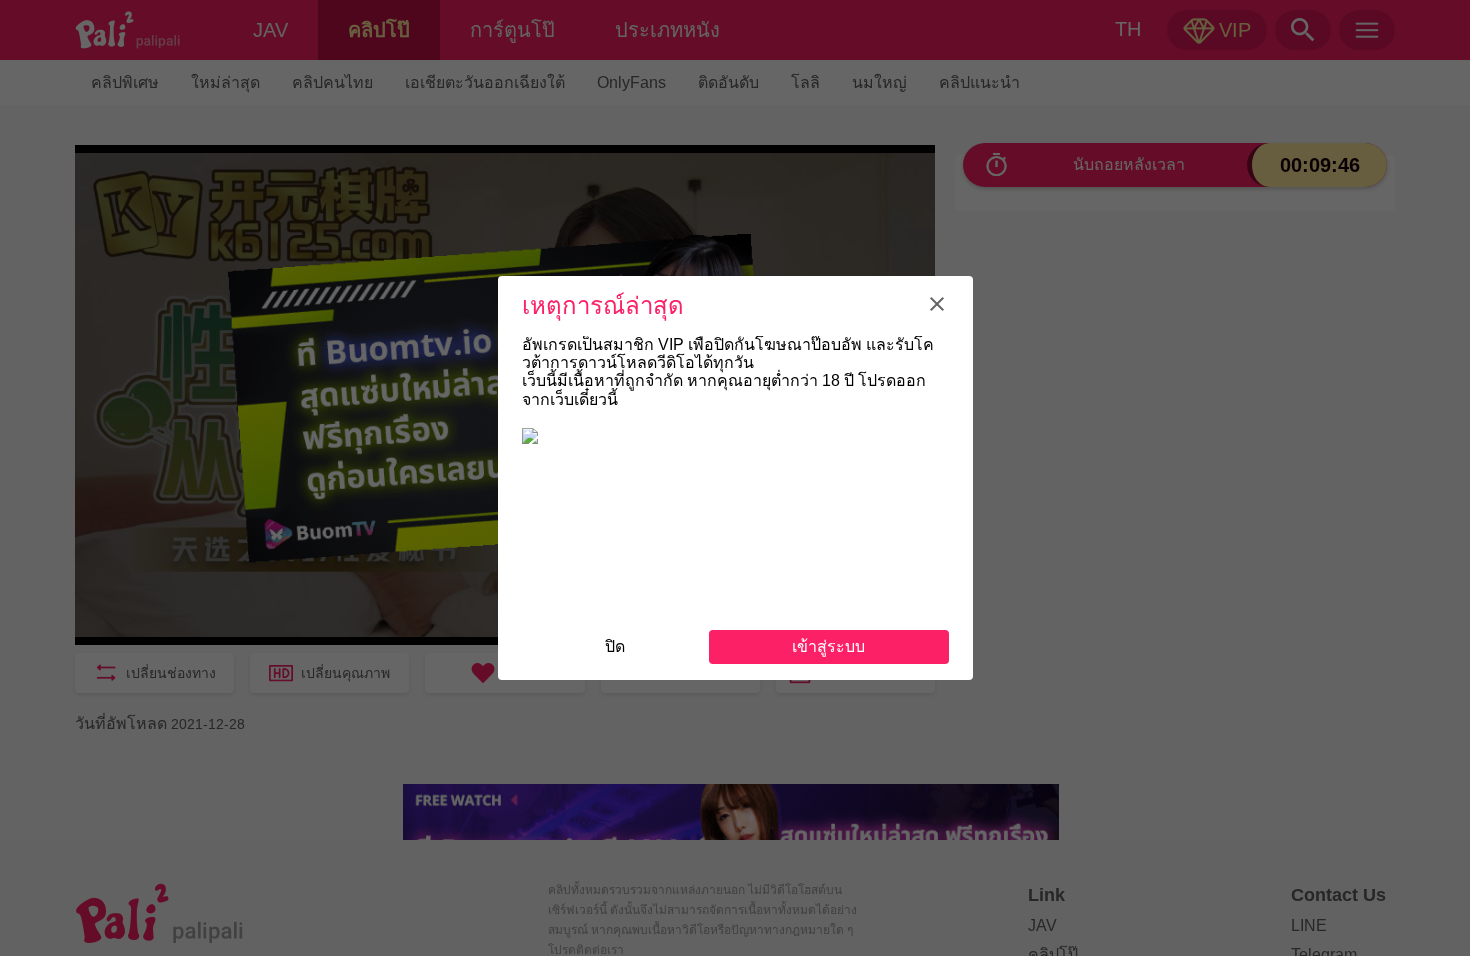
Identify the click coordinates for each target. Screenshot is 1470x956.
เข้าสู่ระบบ (828, 646)
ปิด (615, 646)
